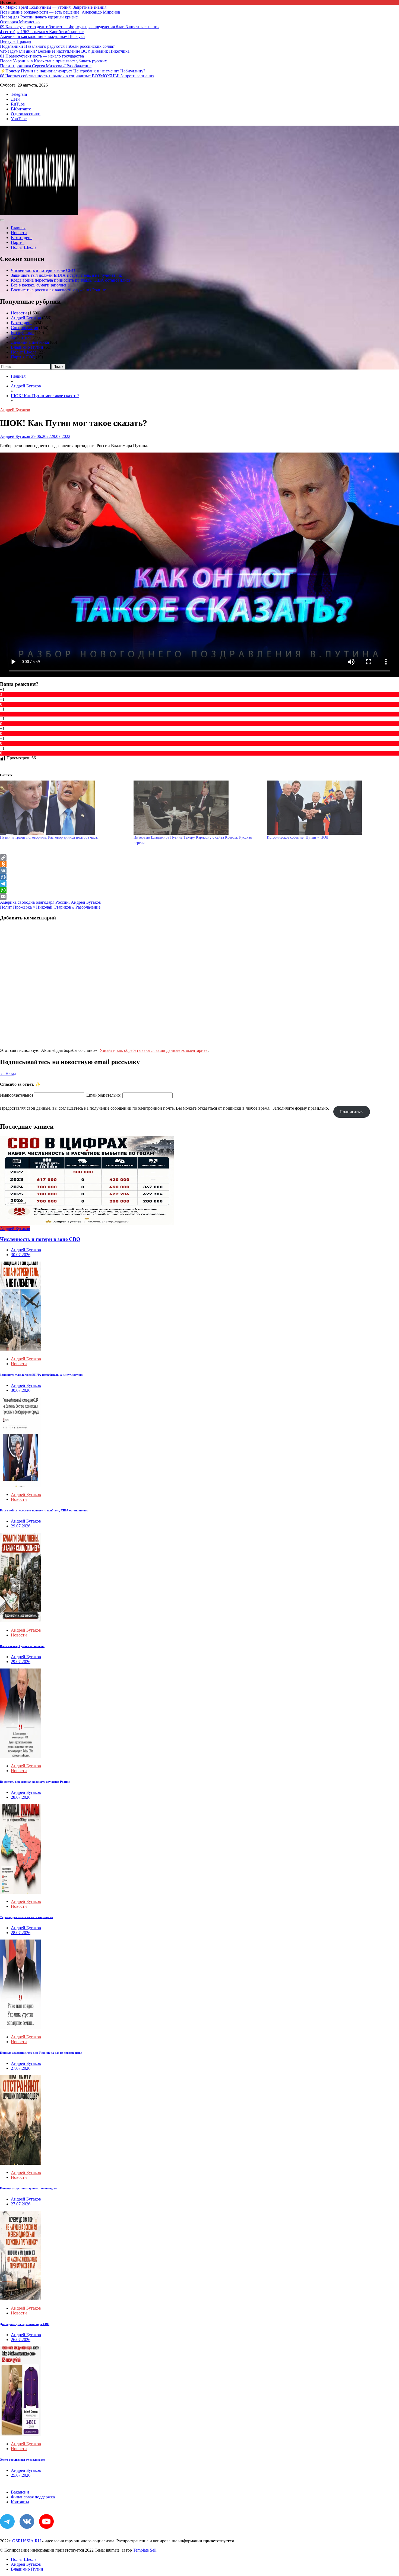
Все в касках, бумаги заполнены (41, 285)
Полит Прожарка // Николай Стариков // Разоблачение (50, 907)
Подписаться (351, 1112)
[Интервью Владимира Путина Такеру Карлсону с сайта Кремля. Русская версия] (198, 808)
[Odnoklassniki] (199, 864)
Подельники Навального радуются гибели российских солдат (57, 46)
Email (104, 1095)
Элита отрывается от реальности (23, 2460)
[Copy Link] (199, 858)
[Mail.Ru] (199, 877)
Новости (19, 233)
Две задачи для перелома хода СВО (25, 2324)
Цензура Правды (16, 41)
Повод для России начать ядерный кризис (39, 17)
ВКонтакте (21, 109)
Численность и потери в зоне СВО (43, 270)
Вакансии (20, 2492)
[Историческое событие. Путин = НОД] (331, 808)
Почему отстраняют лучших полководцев (29, 2188)
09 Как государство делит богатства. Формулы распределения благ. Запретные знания (80, 27)
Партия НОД (23, 357)
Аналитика (21, 337)
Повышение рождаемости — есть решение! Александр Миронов (60, 12)
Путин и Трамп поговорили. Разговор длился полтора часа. (49, 837)
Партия (18, 242)
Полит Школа (24, 247)
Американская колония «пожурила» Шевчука (42, 36)
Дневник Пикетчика (30, 342)
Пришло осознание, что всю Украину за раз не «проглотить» (41, 2053)
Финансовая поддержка (33, 2497)
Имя (16, 1095)
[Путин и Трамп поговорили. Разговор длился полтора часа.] (64, 808)
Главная (18, 228)
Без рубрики (22, 332)
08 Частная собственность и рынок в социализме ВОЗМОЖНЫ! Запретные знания (77, 76)
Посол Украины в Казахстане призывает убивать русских (53, 61)
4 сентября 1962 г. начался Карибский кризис (42, 32)
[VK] (199, 871)
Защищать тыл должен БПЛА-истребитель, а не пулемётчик (66, 275)
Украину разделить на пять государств (26, 1917)
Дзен (15, 99)
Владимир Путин (27, 347)
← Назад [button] (8, 1073)
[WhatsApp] (199, 890)
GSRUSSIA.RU (27, 2541)
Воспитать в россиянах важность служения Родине (58, 290)
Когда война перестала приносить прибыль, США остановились (71, 280)
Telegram (19, 94)
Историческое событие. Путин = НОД (298, 837)
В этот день (22, 238)
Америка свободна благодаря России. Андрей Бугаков (50, 902)
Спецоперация (24, 328)
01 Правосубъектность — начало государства (42, 56)
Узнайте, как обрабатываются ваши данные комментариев (154, 1050)
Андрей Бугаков (26, 318)
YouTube (19, 119)
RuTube (18, 104)
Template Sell (145, 2550)
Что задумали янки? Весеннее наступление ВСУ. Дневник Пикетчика (65, 51)
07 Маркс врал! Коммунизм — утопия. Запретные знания (53, 7)
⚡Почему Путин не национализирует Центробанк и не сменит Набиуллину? (73, 71)
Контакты (20, 2502)
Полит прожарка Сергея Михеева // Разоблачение (46, 66)
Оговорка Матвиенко (20, 22)
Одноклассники (26, 114)
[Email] (199, 897)
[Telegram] (199, 884)
